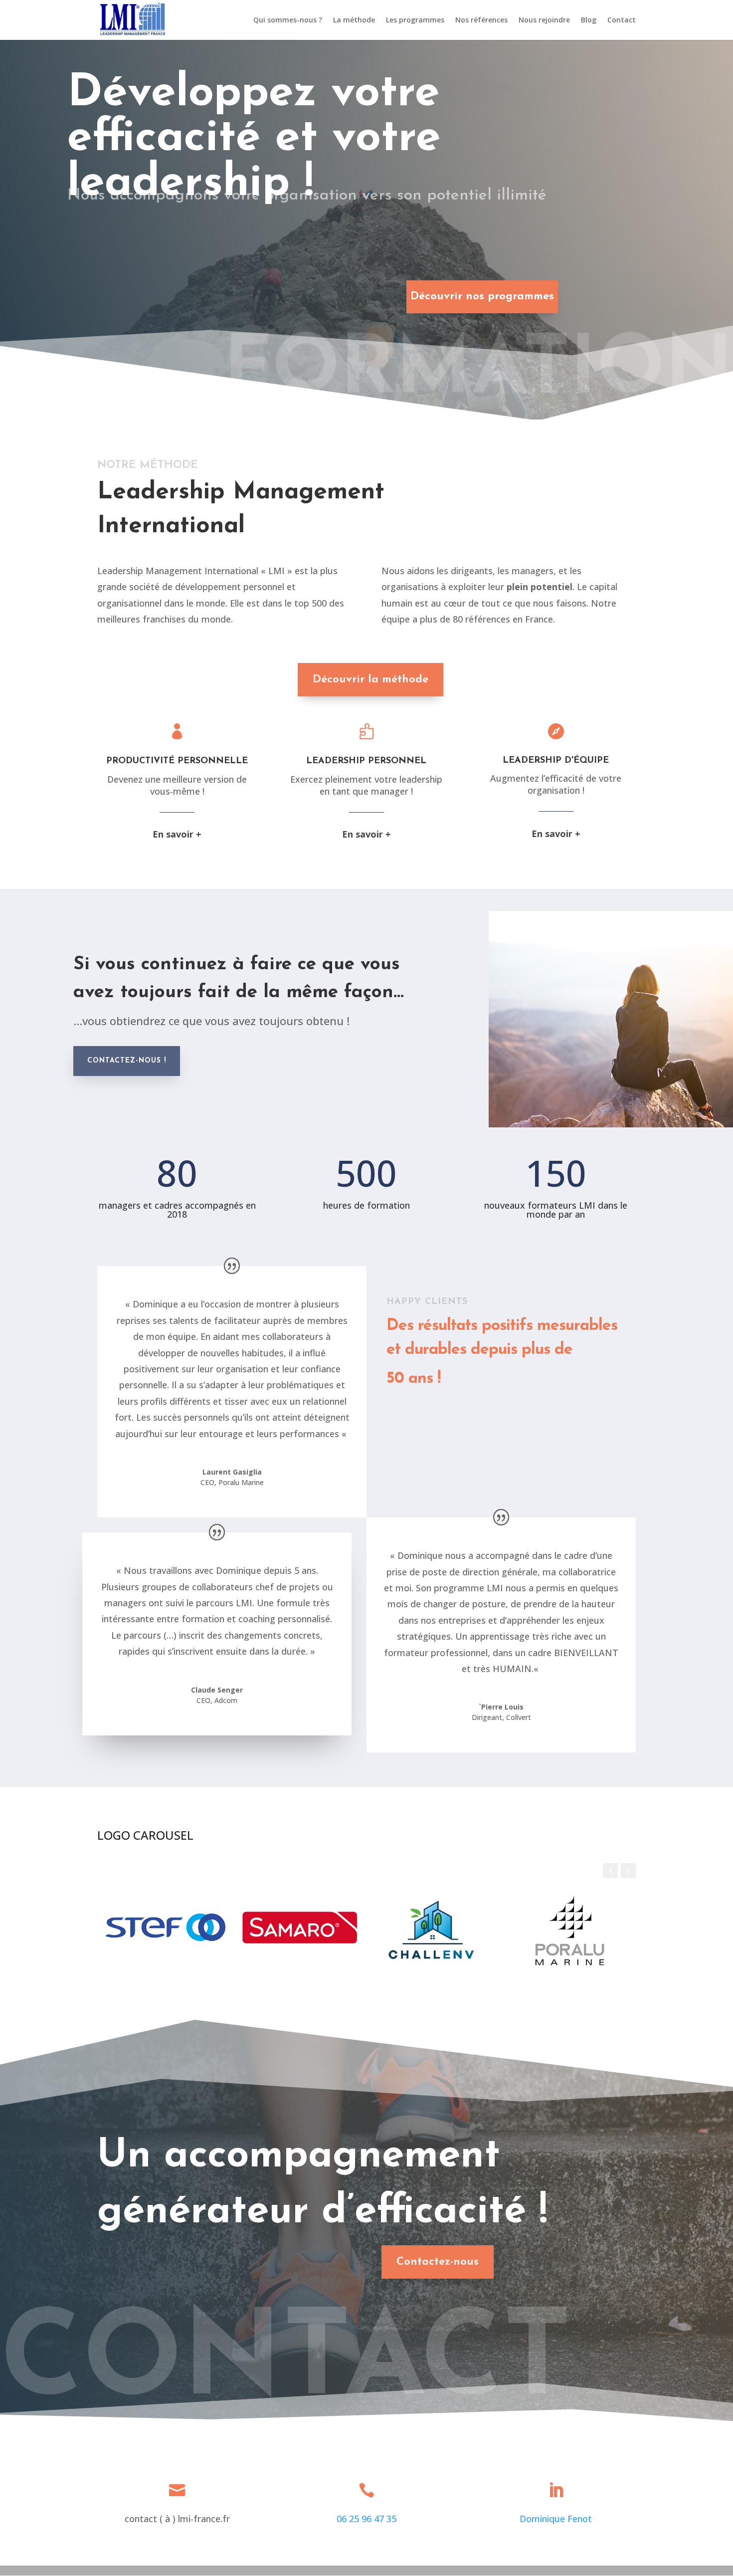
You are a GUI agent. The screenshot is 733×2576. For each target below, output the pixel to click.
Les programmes (415, 20)
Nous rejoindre (544, 20)
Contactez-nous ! (127, 1061)
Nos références (481, 20)
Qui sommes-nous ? (288, 20)
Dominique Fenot (556, 2519)
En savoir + (177, 834)
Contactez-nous (438, 2262)
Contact (622, 20)
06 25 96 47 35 (366, 2519)
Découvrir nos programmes (482, 297)
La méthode (354, 20)
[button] (628, 1871)
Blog (589, 20)
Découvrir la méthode (370, 680)
